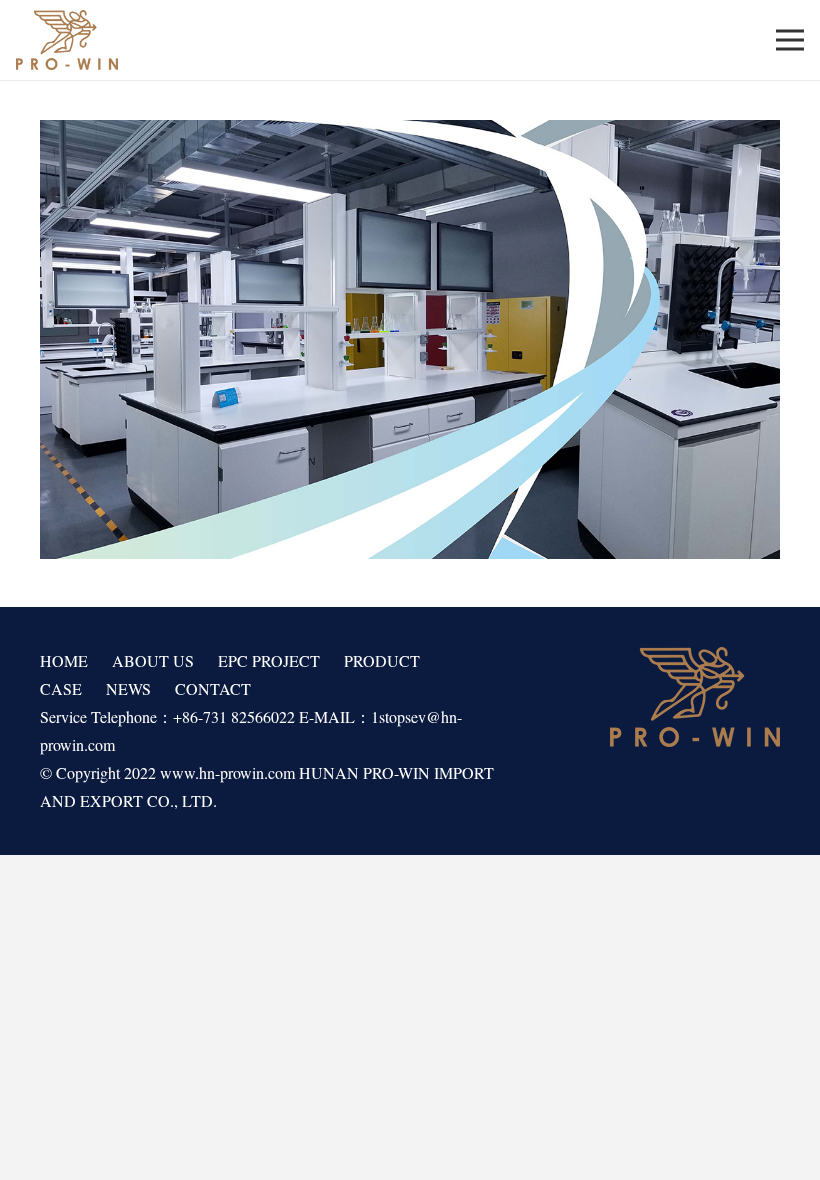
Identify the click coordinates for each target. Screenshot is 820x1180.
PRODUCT (382, 660)
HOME (64, 660)
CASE (61, 688)
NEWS (128, 688)
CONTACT (213, 688)
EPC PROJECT (269, 660)
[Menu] (790, 40)
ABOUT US (153, 660)
